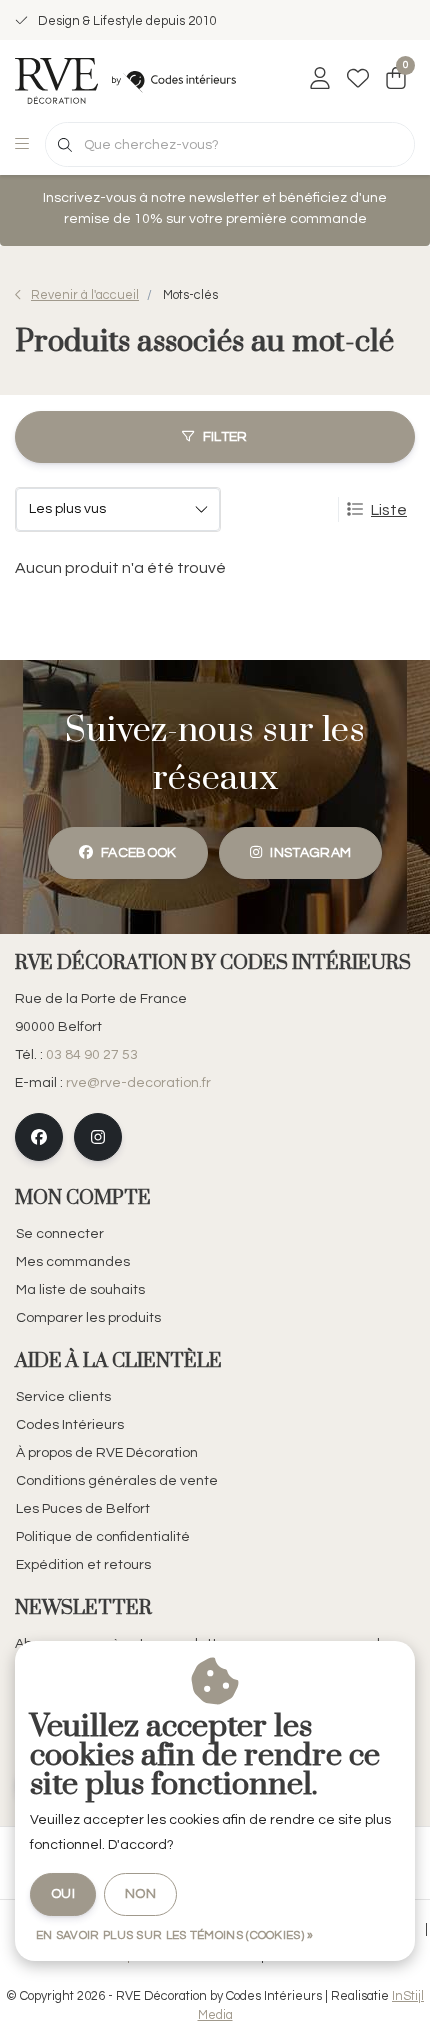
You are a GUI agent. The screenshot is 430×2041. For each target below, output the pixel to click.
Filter (225, 437)
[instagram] (98, 1137)
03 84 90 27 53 (92, 1055)
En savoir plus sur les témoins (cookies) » (175, 1935)
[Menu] (22, 145)
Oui (63, 1894)
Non (140, 1894)
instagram (310, 853)
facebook (139, 853)
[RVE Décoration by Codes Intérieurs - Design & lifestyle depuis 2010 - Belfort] (125, 80)
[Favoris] (358, 80)
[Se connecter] (320, 80)
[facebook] (39, 1137)
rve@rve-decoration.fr (138, 1083)
